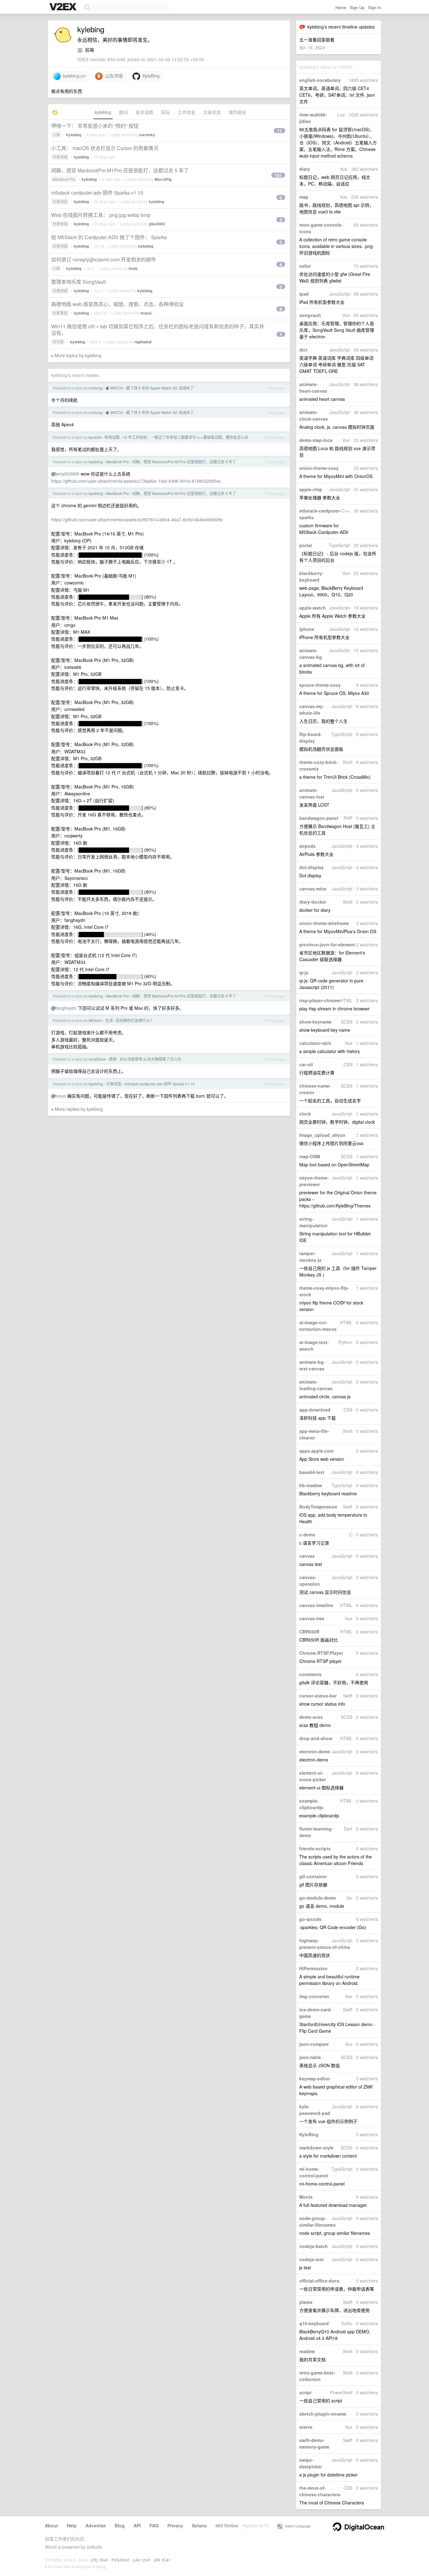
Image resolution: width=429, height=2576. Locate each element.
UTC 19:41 (100, 2560)
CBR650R (309, 1632)
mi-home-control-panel (314, 2172)
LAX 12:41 (142, 2560)
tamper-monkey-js (310, 1257)
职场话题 (112, 437)
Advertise (96, 2525)
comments (310, 1674)
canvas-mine (313, 889)
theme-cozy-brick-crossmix (319, 765)
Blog (120, 2525)
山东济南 (113, 76)
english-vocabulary (320, 80)
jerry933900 (68, 474)
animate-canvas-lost (312, 793)
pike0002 (157, 224)
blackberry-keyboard (311, 576)
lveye (61, 1096)
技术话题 (144, 112)
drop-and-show (316, 1738)
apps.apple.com (316, 1451)
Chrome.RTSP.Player (321, 1653)
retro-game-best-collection (317, 2376)
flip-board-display (311, 737)
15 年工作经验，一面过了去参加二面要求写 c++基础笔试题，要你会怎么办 (186, 437)
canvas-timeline (316, 1605)
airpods (307, 846)
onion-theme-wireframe (324, 923)
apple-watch (312, 608)
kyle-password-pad (315, 2110)
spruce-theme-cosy (320, 685)
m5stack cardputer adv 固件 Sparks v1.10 (97, 193)
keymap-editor (315, 2079)
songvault (310, 315)
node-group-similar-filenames (318, 2221)
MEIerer (95, 1020)
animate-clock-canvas (314, 415)
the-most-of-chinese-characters (320, 2491)
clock (305, 1114)
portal (306, 545)
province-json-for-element (327, 944)
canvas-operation (310, 1581)
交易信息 (212, 112)
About (52, 2525)
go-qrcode (310, 1919)
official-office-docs (319, 2281)
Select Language (296, 2526)
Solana (199, 2525)
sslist (305, 266)
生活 (109, 1020)
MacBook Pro (64, 179)
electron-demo (315, 1751)
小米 (56, 134)
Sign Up (357, 7)
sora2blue (97, 1059)
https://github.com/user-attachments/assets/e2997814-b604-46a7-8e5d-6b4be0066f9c (137, 519)
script (305, 2392)
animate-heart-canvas (313, 387)
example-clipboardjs (311, 1804)
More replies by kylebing (79, 1109)
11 (280, 131)
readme (307, 2351)
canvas (307, 1556)
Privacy (175, 2525)
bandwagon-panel (319, 818)
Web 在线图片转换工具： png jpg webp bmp (101, 215)
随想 (113, 1059)
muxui (146, 313)
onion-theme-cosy (319, 468)
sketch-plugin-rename (323, 2414)
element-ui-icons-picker (313, 1776)
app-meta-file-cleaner (314, 1434)
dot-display (312, 867)
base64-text (312, 1472)
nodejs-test (312, 2259)
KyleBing (309, 2134)
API (137, 2525)
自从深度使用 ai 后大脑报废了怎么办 (150, 1059)
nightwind (143, 342)
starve (306, 2427)
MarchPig (163, 179)
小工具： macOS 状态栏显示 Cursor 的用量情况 (105, 148)
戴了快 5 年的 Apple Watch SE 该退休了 (160, 388)
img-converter (314, 1996)
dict (303, 350)
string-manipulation (313, 1222)
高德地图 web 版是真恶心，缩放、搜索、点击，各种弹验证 (117, 304)
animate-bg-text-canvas (312, 1365)
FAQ (154, 2525)
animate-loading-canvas (316, 1385)
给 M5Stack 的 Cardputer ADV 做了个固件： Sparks (109, 237)
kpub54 (95, 437)
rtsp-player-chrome (320, 1000)
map (304, 197)
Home (341, 7)
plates (306, 2302)
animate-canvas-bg (311, 654)
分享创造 (60, 157)
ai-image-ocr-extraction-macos (318, 1326)
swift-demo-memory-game (314, 2443)
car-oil (306, 1064)
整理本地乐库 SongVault (79, 282)
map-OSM (310, 1156)
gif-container (313, 1876)
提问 (123, 112)
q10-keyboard (314, 2323)
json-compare (314, 2044)
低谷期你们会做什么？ (135, 1020)
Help (72, 2525)
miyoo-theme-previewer (314, 1181)
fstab (133, 268)
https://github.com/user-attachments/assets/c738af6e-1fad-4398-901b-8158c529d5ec (136, 481)
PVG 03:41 (121, 2560)
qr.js (304, 972)
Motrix (306, 2197)
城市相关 (237, 112)
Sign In (375, 7)
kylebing (103, 112)
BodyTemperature (318, 1507)
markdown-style (316, 2148)
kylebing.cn (73, 76)
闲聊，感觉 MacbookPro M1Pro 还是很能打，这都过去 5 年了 (120, 170)
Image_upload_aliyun (322, 1135)
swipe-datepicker (311, 2463)
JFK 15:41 (162, 2560)
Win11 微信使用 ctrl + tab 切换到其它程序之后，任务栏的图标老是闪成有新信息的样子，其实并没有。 (158, 330)
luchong (95, 388)
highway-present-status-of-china (325, 1944)
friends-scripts (315, 1848)
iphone (307, 629)
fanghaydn (66, 1008)
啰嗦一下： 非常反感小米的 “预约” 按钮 (95, 126)
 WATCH (114, 388)
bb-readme (311, 1485)
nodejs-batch (314, 2246)
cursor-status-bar (318, 1696)
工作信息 (187, 112)
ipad (304, 294)
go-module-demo (318, 1898)
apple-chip (311, 489)
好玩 (166, 112)
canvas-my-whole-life (312, 710)
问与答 (58, 342)
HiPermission (313, 1968)
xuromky (147, 135)
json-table (310, 2057)
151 (278, 175)
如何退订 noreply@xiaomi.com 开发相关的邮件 (104, 259)
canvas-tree (312, 1618)
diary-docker (313, 902)
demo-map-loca (316, 440)
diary (305, 169)
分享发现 (60, 313)
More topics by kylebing (78, 355)
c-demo (307, 1535)
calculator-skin (315, 1043)
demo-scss (311, 1717)
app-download (315, 1410)
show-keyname (315, 1022)
